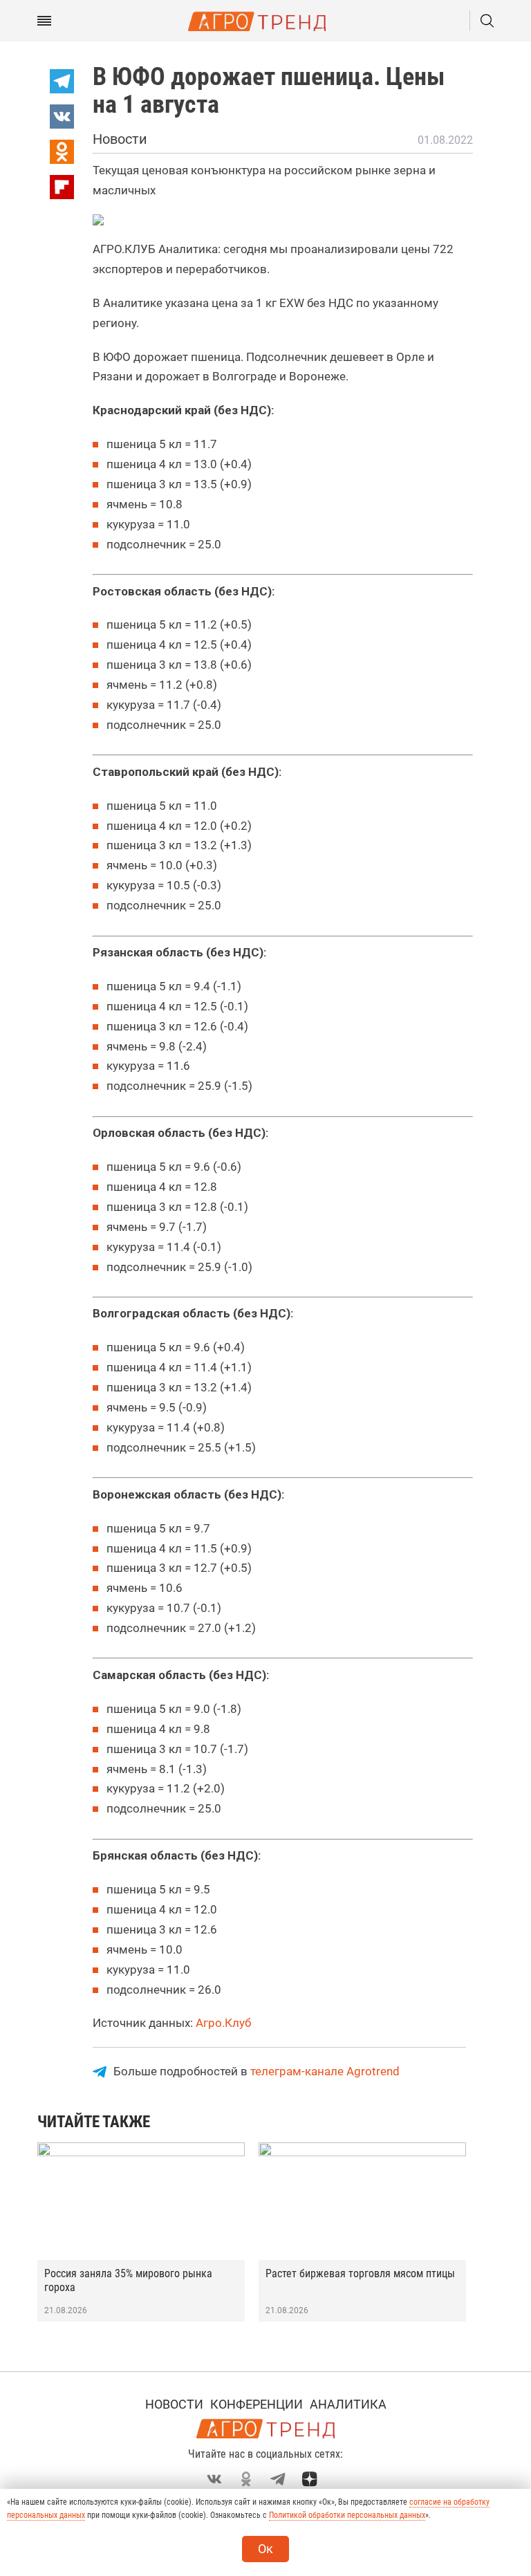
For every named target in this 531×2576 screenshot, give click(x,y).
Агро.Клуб (223, 2023)
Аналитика (348, 2404)
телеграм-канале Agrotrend (325, 2071)
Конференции (257, 2404)
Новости (174, 2404)
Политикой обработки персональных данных (347, 2515)
